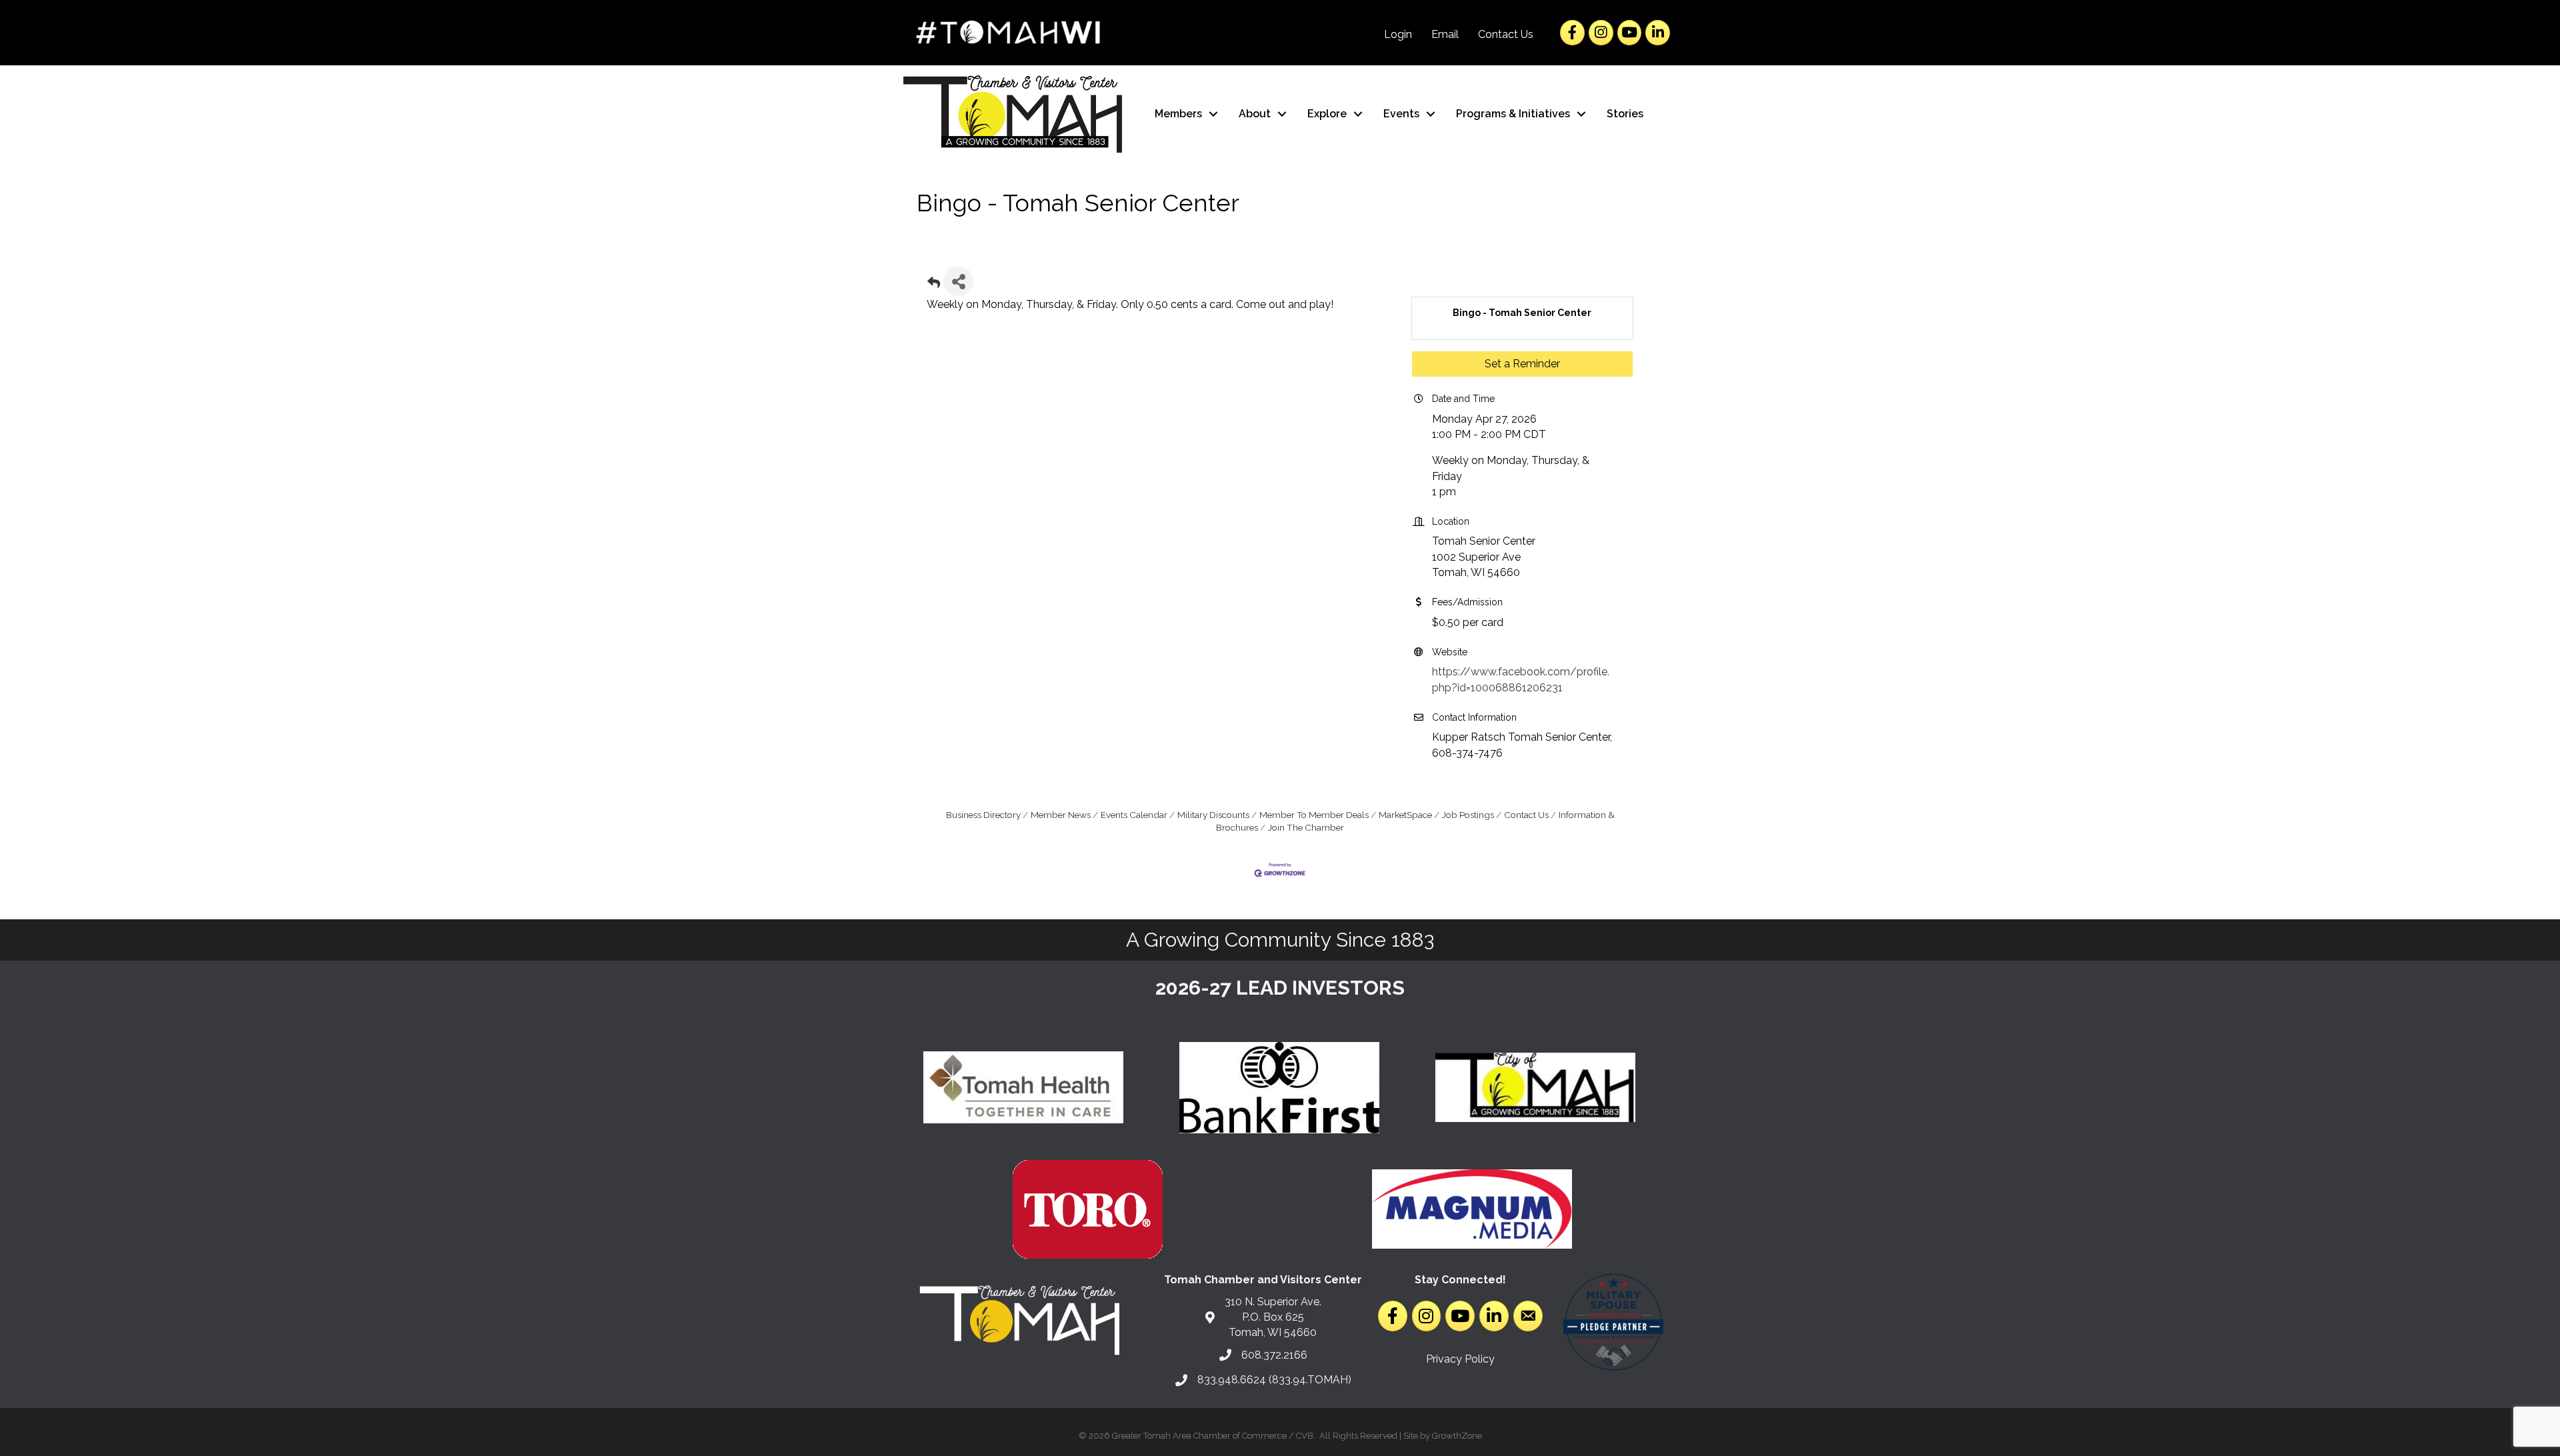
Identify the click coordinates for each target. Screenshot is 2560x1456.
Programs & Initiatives (1513, 114)
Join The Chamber (1306, 827)
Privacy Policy (1460, 1359)
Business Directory (983, 815)
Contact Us (1506, 34)
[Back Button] (934, 285)
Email (1445, 34)
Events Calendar (1134, 815)
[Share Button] (958, 281)
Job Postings (1468, 815)
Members (1178, 114)
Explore (1327, 114)
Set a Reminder (1522, 364)
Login (1398, 34)
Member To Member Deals (1314, 815)
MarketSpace (1405, 815)
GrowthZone (1457, 1436)
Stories (1625, 114)
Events (1401, 114)
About (1255, 114)
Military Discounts (1213, 815)
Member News (1061, 815)
